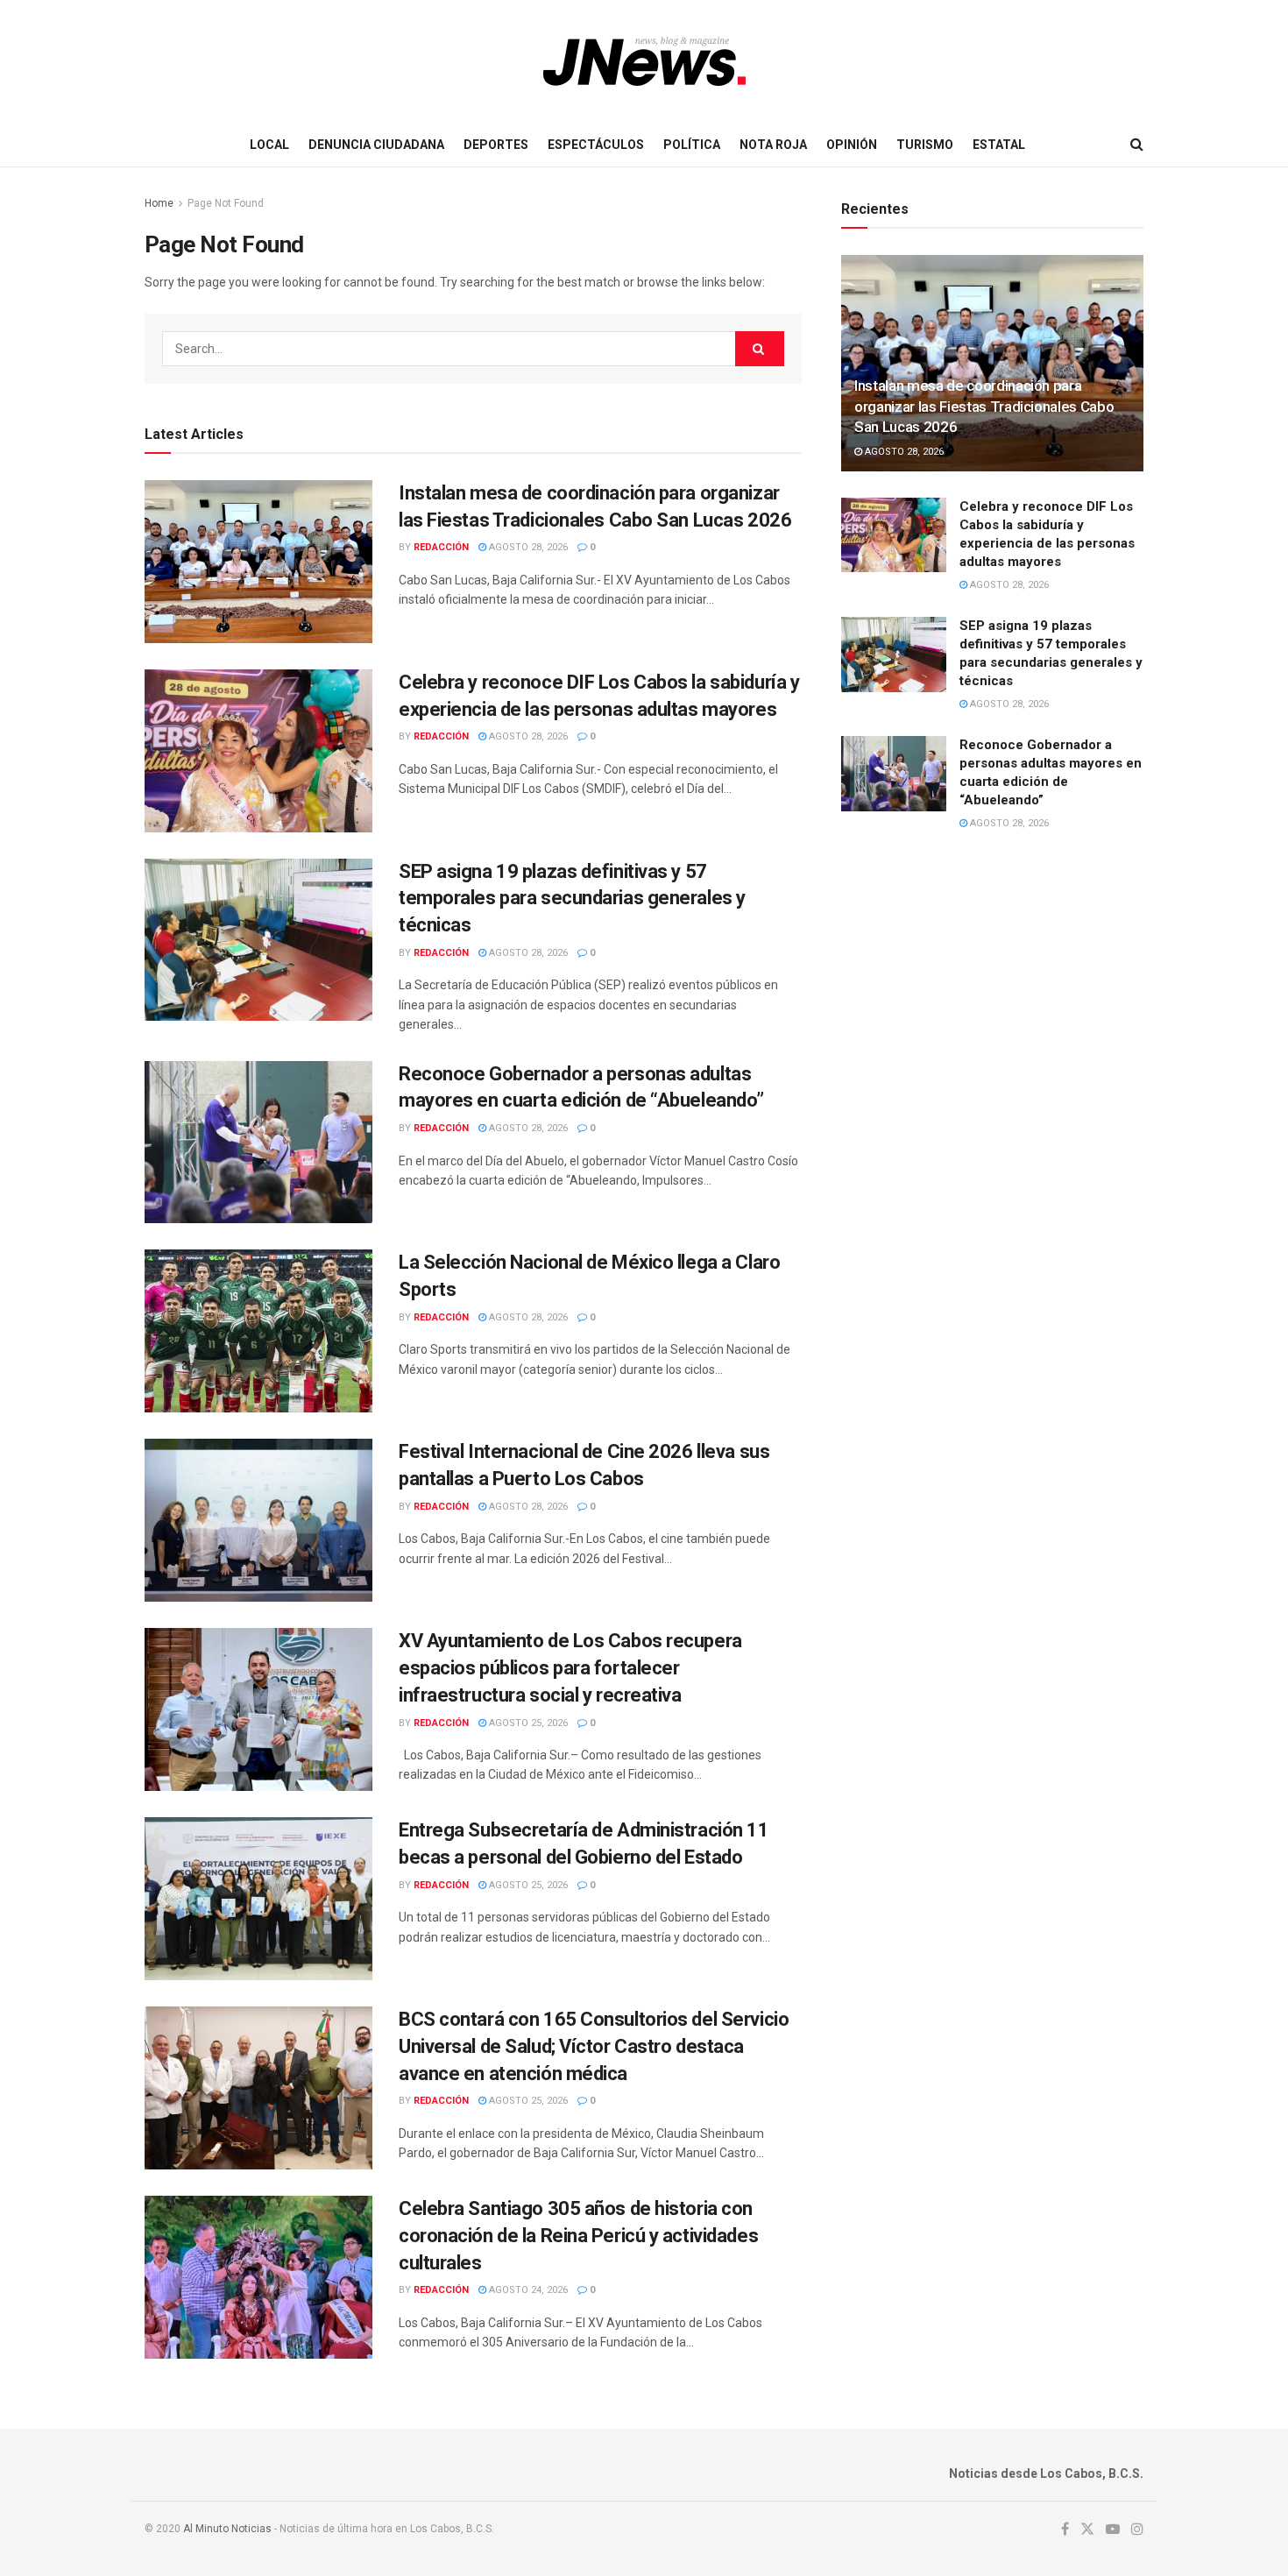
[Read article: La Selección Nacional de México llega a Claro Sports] (258, 1331)
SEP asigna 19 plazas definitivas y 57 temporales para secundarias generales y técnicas (572, 899)
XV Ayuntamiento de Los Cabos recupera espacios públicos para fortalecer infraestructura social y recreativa (570, 1668)
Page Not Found (226, 203)
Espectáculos (596, 145)
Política (692, 145)
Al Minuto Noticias (227, 2529)
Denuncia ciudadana (376, 145)
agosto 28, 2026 (527, 547)
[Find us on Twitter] (1087, 2530)
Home (159, 203)
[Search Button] (1137, 145)
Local (269, 145)
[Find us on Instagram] (1137, 2530)
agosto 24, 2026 (527, 2290)
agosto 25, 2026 (527, 1723)
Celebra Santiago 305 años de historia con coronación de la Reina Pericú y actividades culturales (578, 2236)
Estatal (999, 145)
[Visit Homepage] (644, 61)
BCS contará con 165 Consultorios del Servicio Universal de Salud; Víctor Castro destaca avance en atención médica (594, 2046)
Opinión (852, 145)
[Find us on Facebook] (1065, 2530)
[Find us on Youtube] (1113, 2530)
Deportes (496, 145)
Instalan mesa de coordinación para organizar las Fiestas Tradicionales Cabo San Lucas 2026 (984, 407)
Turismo (925, 145)
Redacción (441, 547)
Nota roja (773, 145)
